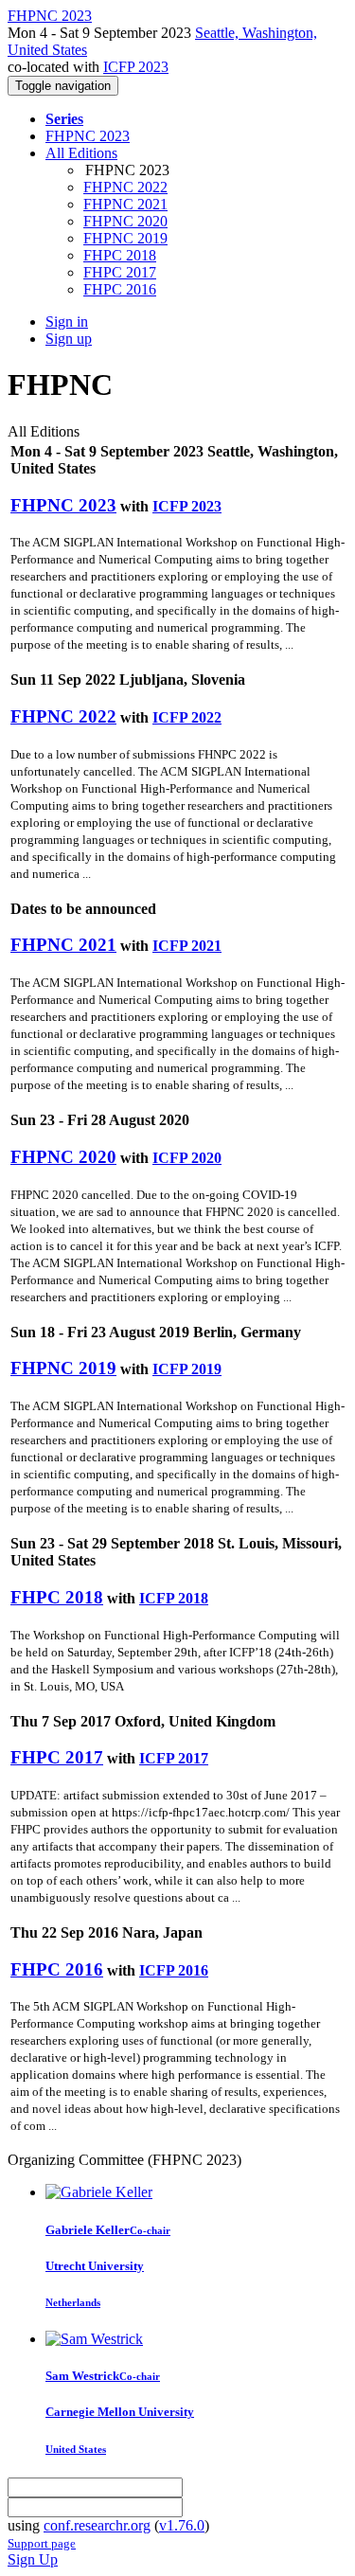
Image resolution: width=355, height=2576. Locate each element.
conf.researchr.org (97, 2525)
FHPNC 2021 (125, 204)
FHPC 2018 (120, 255)
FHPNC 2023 (88, 136)
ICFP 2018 (174, 1598)
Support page (42, 2543)
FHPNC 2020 (125, 221)
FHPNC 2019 (125, 238)
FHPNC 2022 (125, 187)
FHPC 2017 (120, 272)
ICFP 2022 (187, 717)
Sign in (67, 322)
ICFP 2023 (136, 67)
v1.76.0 (182, 2525)
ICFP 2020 (187, 1158)
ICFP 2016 (174, 1970)
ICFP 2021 (187, 946)
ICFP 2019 (187, 1369)
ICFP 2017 (174, 1758)
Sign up (69, 339)
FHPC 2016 (120, 289)
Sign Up (33, 2559)
